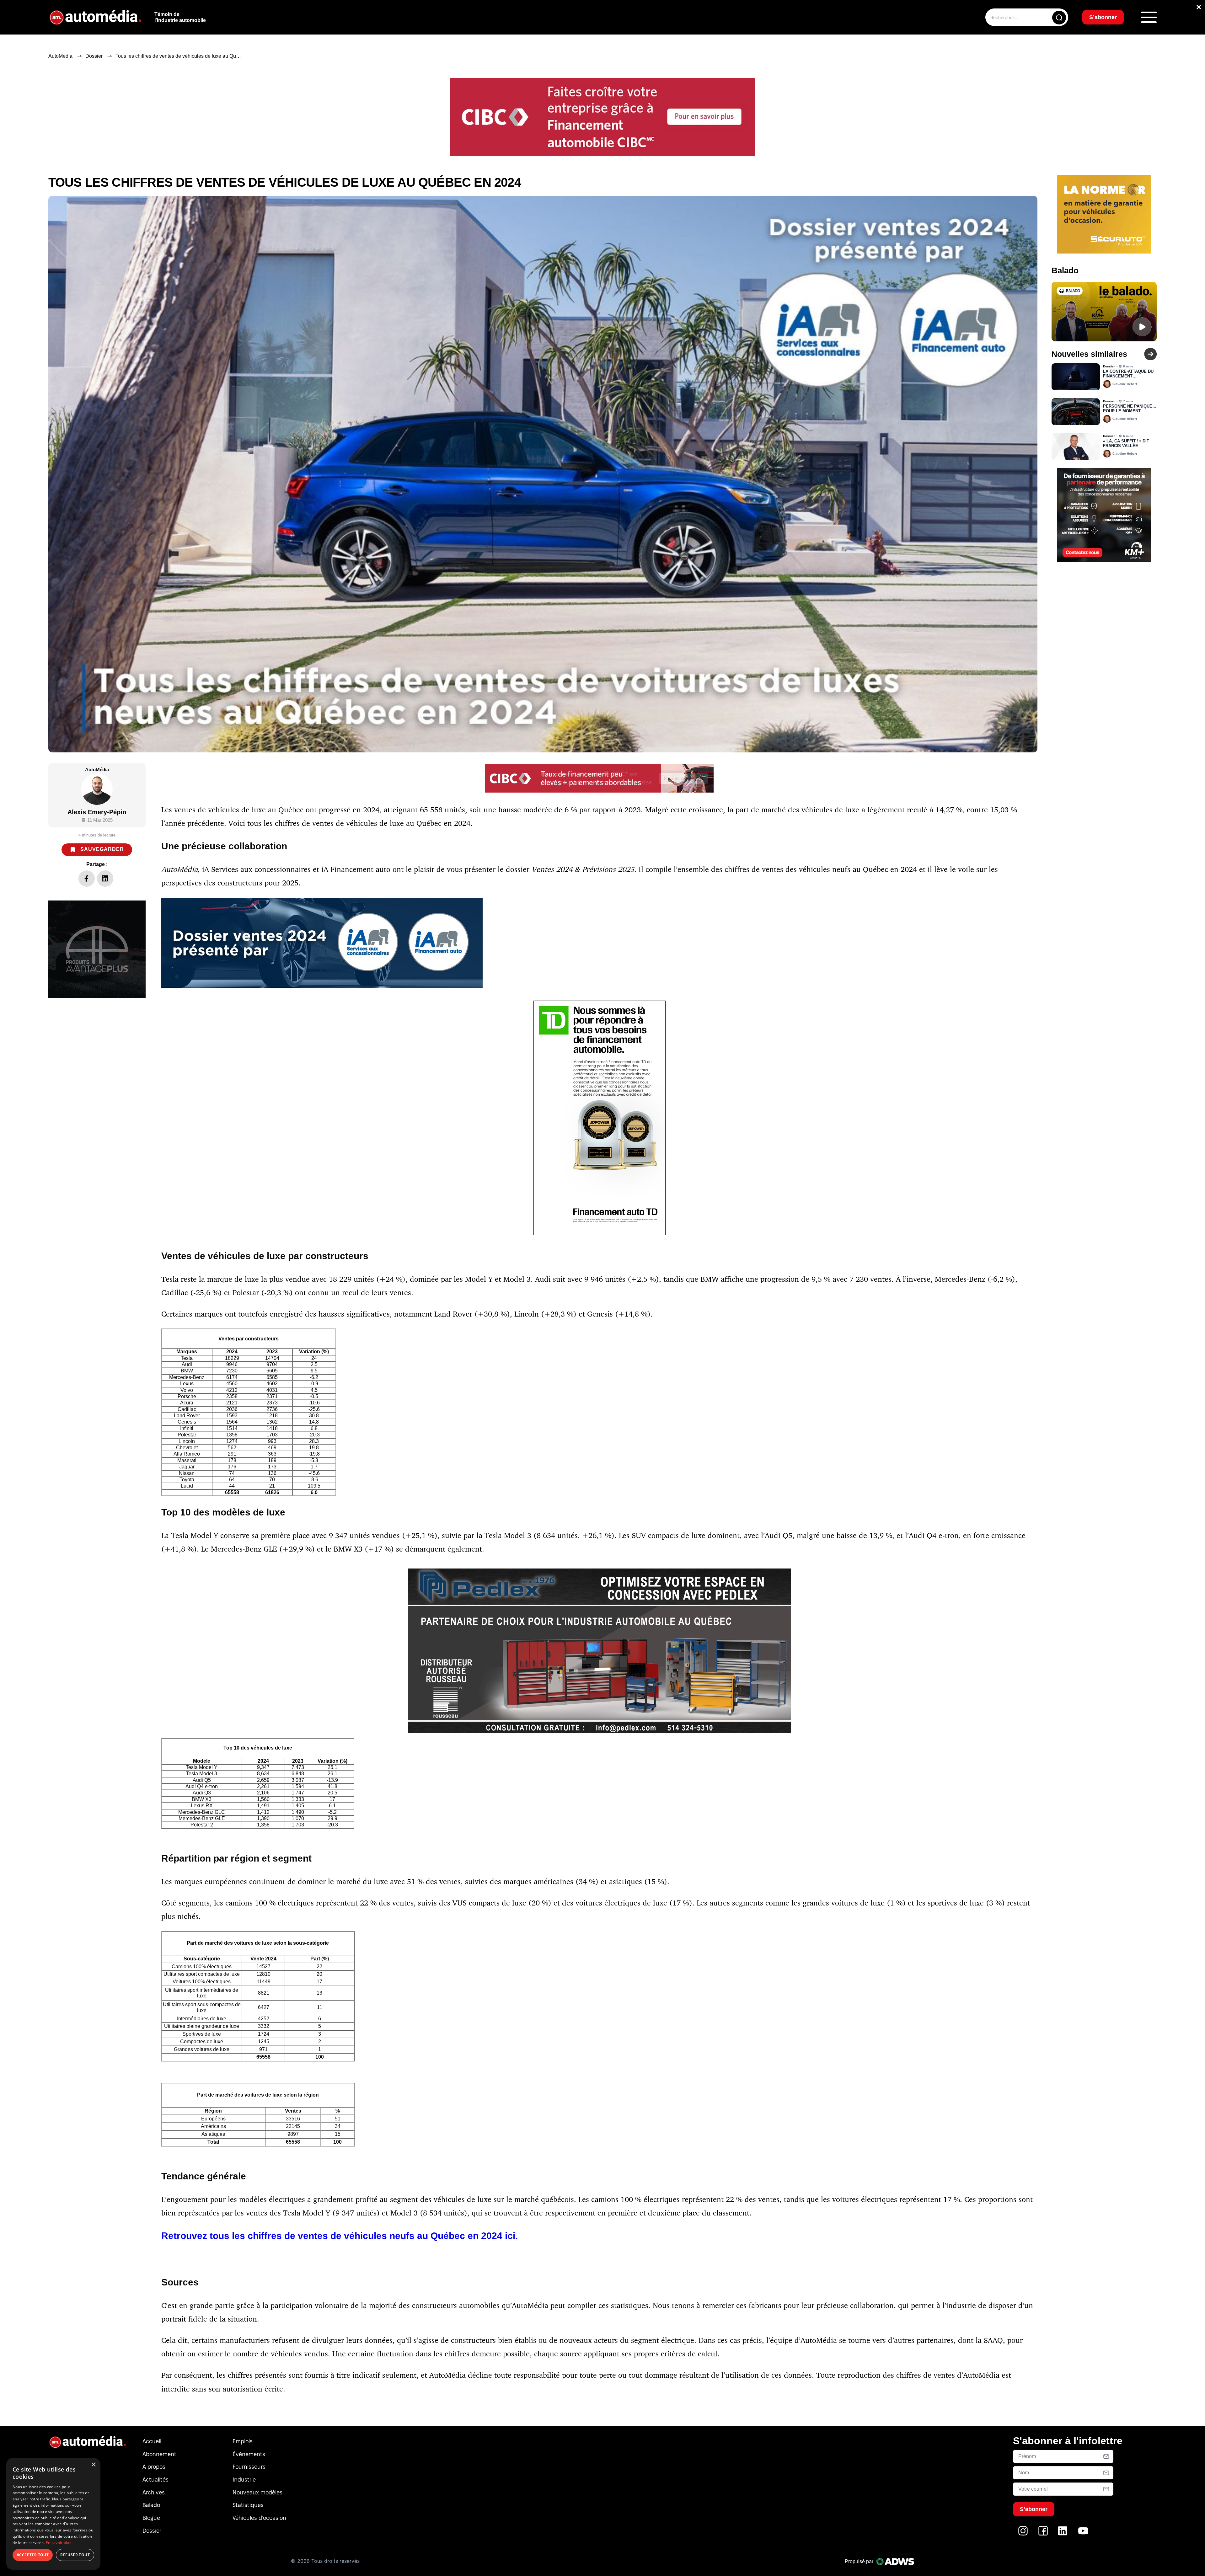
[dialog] (53, 2514)
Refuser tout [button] (75, 2555)
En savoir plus (59, 2543)
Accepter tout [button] (33, 2555)
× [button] (93, 2465)
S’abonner (653, 1311)
